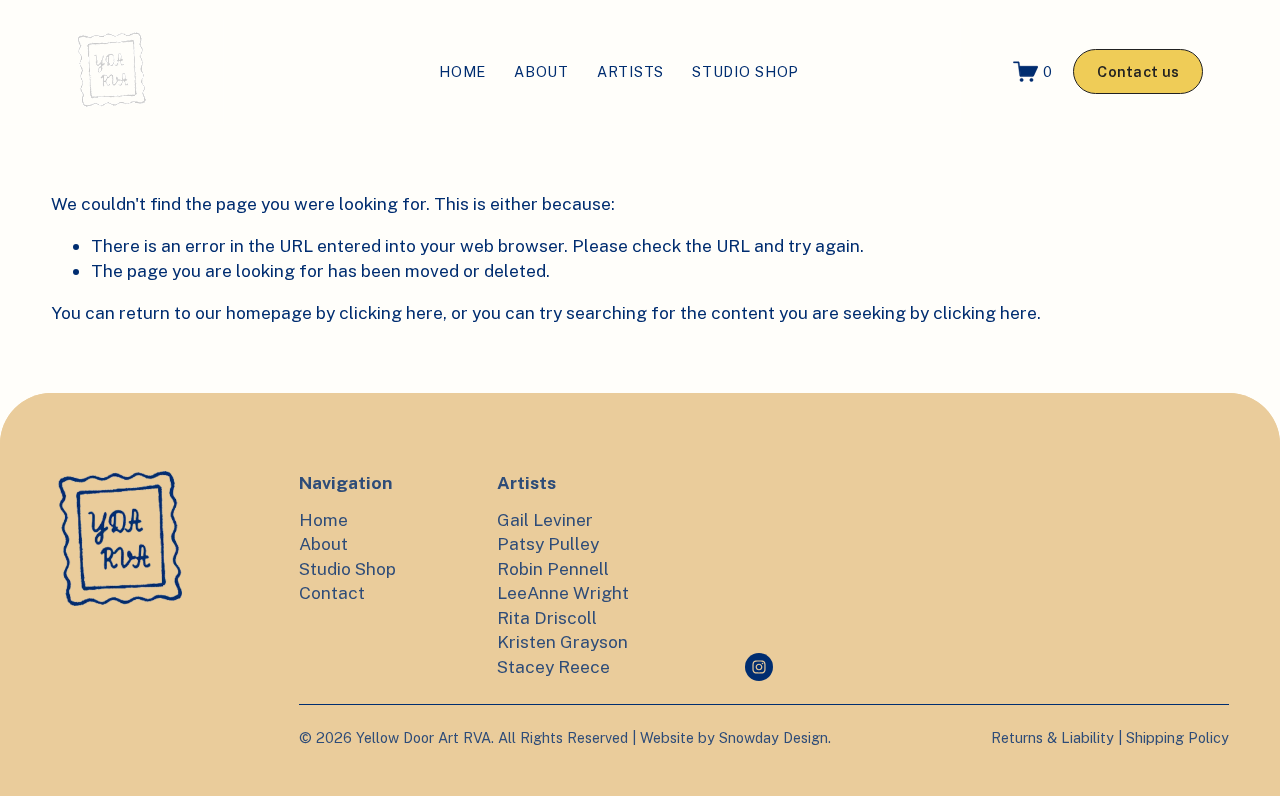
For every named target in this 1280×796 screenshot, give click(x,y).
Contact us (1138, 71)
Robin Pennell (553, 568)
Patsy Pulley (548, 543)
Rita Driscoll (547, 617)
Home (462, 71)
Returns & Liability (1052, 737)
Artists (630, 71)
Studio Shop (745, 71)
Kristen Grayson (562, 641)
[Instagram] (759, 667)
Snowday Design (773, 737)
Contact (332, 592)
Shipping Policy (1177, 737)
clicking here (391, 312)
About (541, 71)
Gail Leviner (545, 519)
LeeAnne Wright (563, 592)
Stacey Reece (553, 666)
